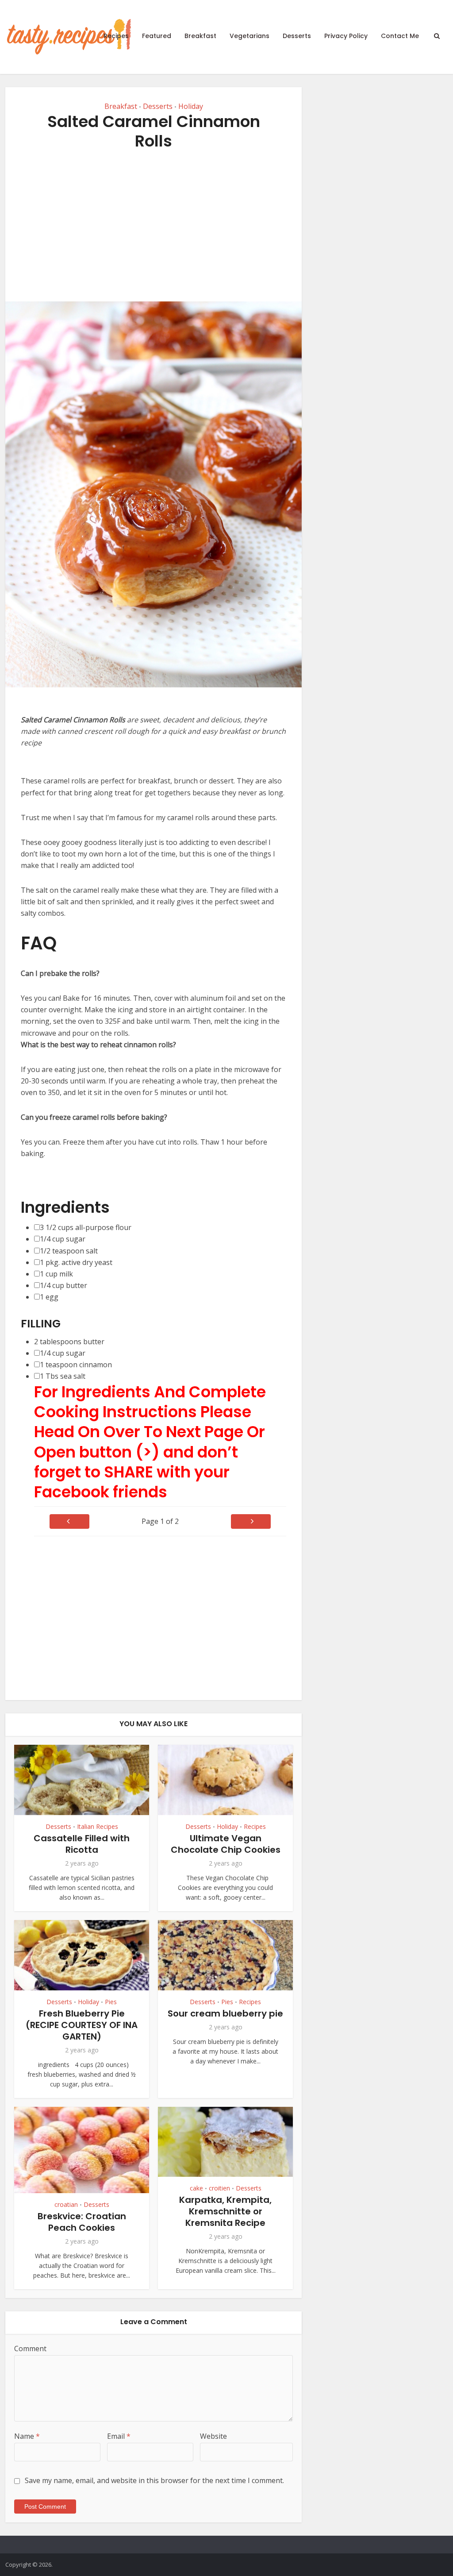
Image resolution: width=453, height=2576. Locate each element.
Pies (111, 2002)
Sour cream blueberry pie (225, 2013)
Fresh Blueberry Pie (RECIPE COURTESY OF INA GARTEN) (82, 2025)
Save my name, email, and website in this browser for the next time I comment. (154, 2480)
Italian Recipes (98, 1826)
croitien (219, 2188)
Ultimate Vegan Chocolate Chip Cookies (226, 1844)
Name (27, 2436)
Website (213, 2436)
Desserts (297, 36)
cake (196, 2188)
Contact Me (400, 36)
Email (119, 2436)
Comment (30, 2348)
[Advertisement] (154, 226)
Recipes (116, 36)
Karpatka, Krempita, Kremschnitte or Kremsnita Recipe (225, 2211)
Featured (157, 36)
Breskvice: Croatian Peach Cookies (82, 2222)
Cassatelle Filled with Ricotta (82, 1844)
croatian (66, 2204)
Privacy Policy (346, 36)
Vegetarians (250, 36)
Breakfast (200, 36)
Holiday (191, 106)
